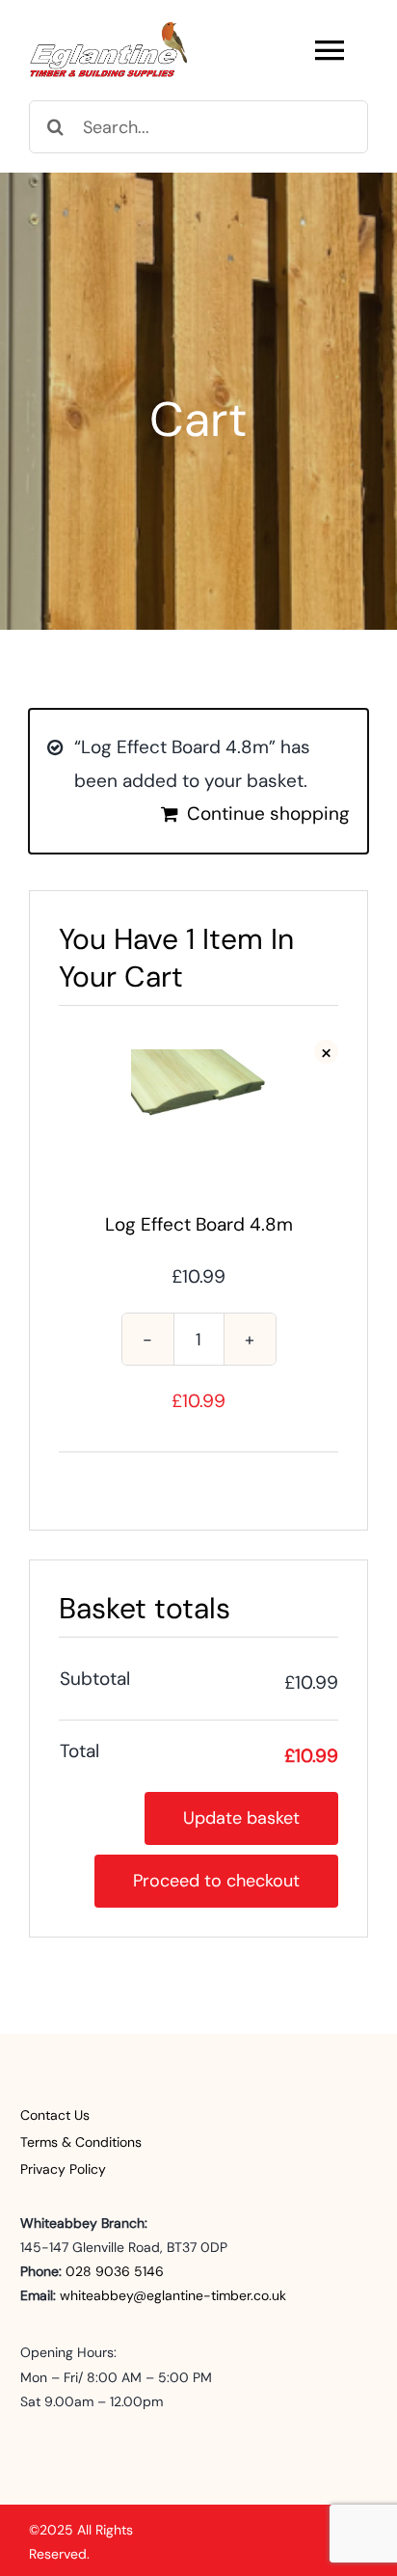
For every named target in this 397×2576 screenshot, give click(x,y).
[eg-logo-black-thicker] (109, 29)
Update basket (241, 1818)
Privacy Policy (63, 2169)
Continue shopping (268, 813)
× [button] (326, 1052)
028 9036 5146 (115, 2271)
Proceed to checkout (216, 1881)
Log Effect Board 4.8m (199, 1224)
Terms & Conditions (81, 2142)
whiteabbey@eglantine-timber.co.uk (173, 2295)
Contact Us (55, 2115)
